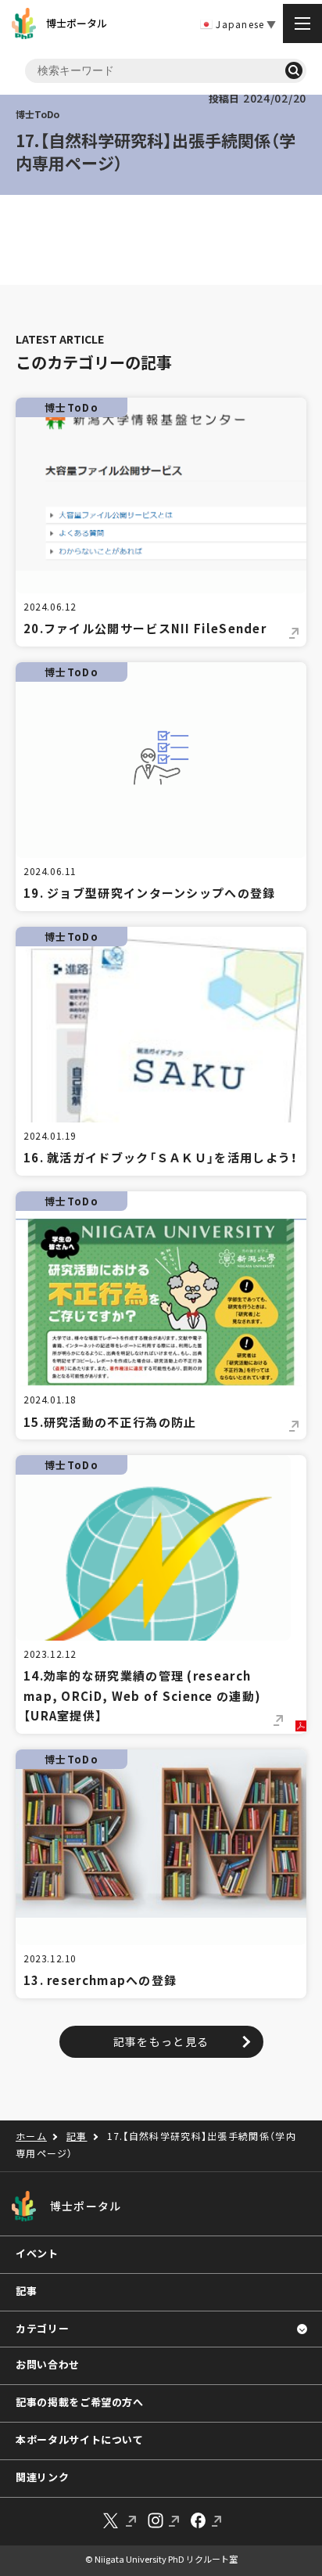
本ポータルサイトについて (80, 2439)
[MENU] (302, 23)
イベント (37, 2253)
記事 (26, 2291)
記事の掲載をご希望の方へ (80, 2402)
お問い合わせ (48, 2364)
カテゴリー (42, 2328)
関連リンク (42, 2477)
